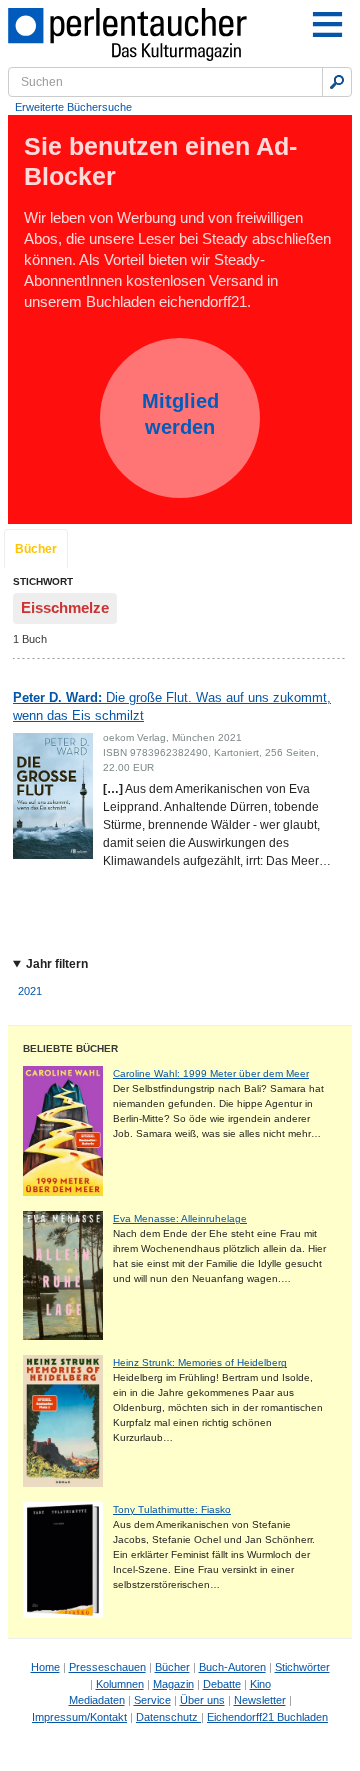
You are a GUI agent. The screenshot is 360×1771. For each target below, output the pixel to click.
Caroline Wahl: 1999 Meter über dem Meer (211, 1073)
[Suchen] (337, 82)
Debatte (222, 1684)
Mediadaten (97, 1700)
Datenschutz (168, 1717)
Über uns (202, 1700)
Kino (260, 1684)
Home (45, 1667)
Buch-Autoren (232, 1667)
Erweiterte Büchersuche (73, 107)
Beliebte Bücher (70, 1048)
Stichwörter (302, 1667)
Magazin (173, 1684)
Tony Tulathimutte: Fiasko (172, 1509)
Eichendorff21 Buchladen (267, 1717)
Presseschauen (107, 1667)
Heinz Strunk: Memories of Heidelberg (200, 1362)
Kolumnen (120, 1684)
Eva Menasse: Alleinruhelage (180, 1218)
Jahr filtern (57, 964)
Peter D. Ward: (172, 706)
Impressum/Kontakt (79, 1717)
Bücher (36, 549)
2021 (30, 991)
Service (152, 1700)
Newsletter (260, 1700)
